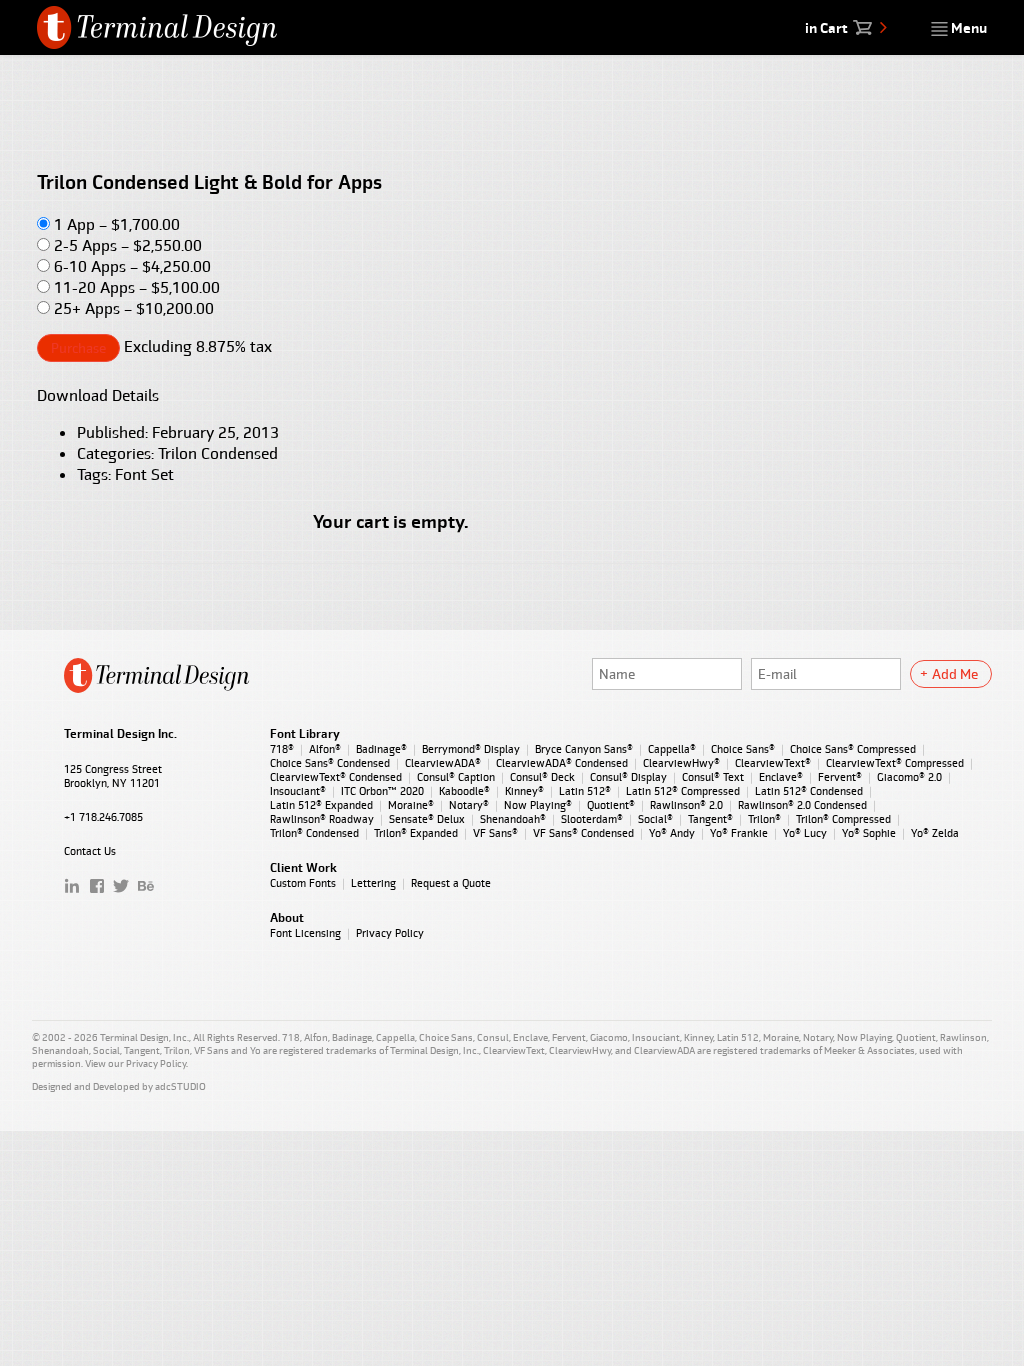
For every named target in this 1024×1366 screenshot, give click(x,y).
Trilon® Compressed (843, 819)
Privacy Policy (390, 933)
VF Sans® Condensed (583, 833)
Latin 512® (585, 791)
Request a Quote (451, 883)
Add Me (955, 674)
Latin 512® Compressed (683, 791)
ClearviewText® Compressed (895, 763)
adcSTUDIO (180, 1086)
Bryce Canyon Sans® (584, 749)
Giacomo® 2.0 (909, 777)
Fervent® (840, 777)
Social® (655, 819)
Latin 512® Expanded (321, 805)
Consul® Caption (456, 777)
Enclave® (781, 777)
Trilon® (764, 819)
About (287, 918)
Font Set (144, 474)
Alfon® (325, 749)
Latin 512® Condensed (809, 791)
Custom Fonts (303, 883)
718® (282, 749)
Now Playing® (538, 805)
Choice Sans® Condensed (330, 763)
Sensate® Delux (427, 819)
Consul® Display (628, 777)
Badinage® (381, 749)
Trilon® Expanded (416, 833)
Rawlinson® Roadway (322, 819)
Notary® (469, 805)
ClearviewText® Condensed (336, 777)
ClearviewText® (773, 763)
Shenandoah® (513, 819)
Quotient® (611, 805)
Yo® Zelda (935, 833)
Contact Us (90, 851)
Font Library (305, 734)
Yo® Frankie (739, 833)
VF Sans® (495, 833)
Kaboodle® (464, 791)
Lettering (373, 883)
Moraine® (411, 805)
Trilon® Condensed (314, 833)
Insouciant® (298, 791)
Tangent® (710, 819)
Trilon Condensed (218, 453)
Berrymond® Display (471, 749)
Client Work (303, 868)
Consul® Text (713, 777)
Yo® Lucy (805, 833)
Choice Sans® (743, 749)
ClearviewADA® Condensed (562, 763)
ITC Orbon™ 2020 (382, 791)
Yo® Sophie (869, 833)
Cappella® (672, 749)
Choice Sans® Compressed (853, 749)
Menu (967, 28)
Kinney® (524, 791)
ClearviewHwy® (681, 763)
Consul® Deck (542, 777)
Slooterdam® (592, 819)
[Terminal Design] (158, 27)
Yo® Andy (672, 833)
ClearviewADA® (443, 763)
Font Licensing (305, 933)
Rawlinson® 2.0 (686, 805)
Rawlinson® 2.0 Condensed (802, 805)
